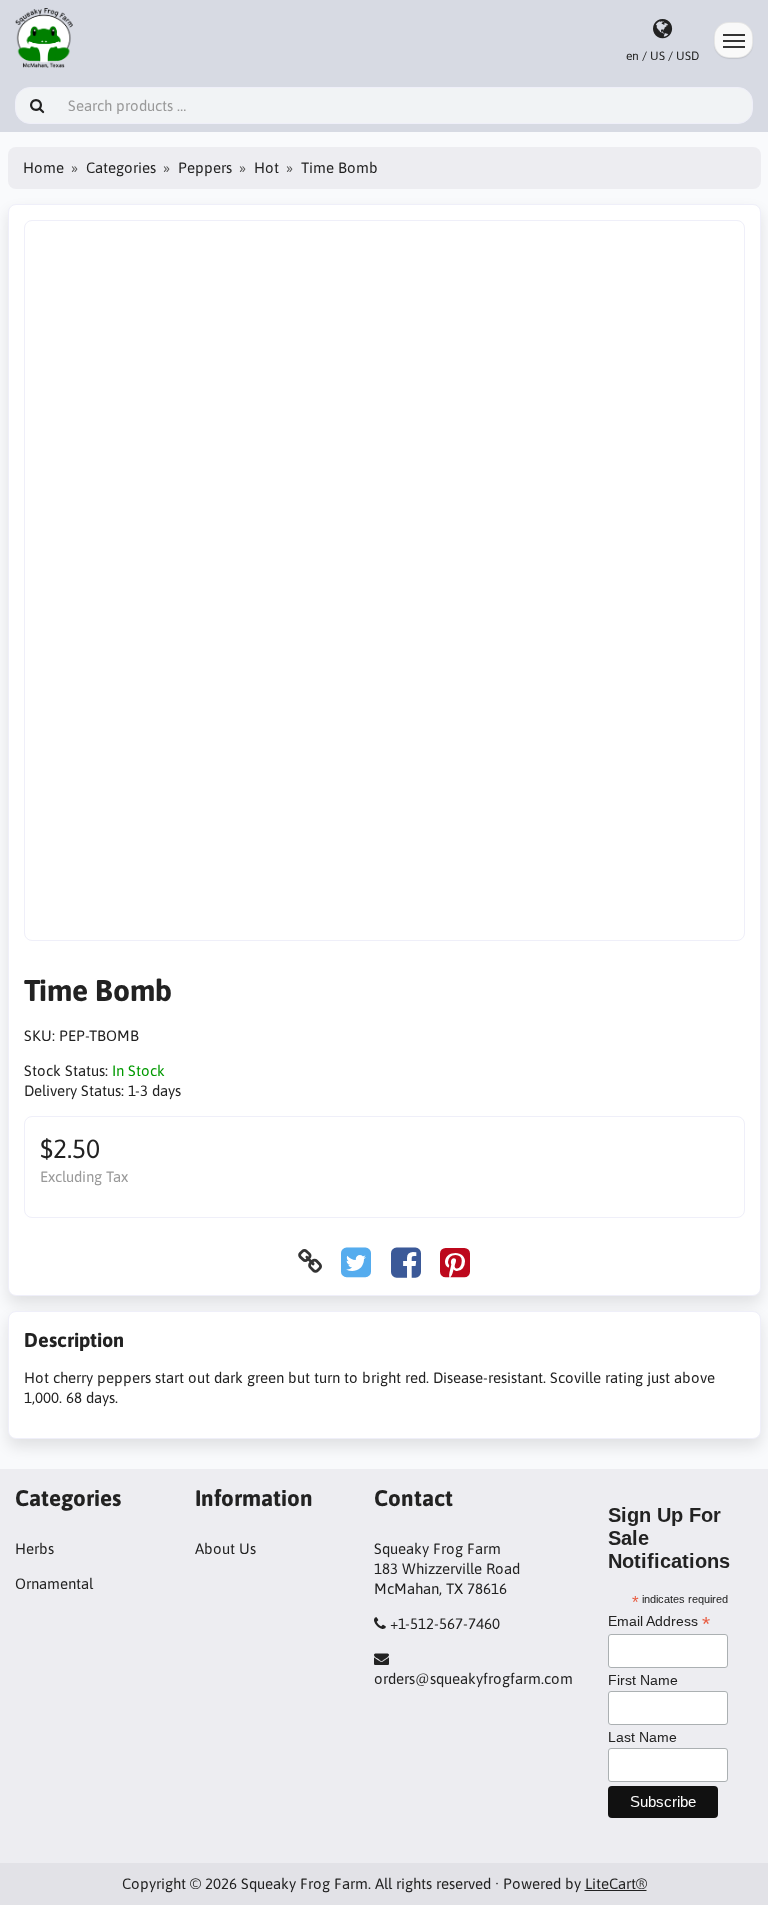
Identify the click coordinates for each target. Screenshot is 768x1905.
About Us (225, 1548)
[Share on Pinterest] (455, 1261)
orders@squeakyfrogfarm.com (473, 1678)
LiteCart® (616, 1883)
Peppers (205, 167)
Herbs (34, 1548)
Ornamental (54, 1583)
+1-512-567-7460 (445, 1623)
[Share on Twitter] (356, 1261)
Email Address (659, 1621)
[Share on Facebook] (406, 1261)
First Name (643, 1680)
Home (43, 167)
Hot (266, 167)
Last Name (642, 1737)
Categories (121, 167)
